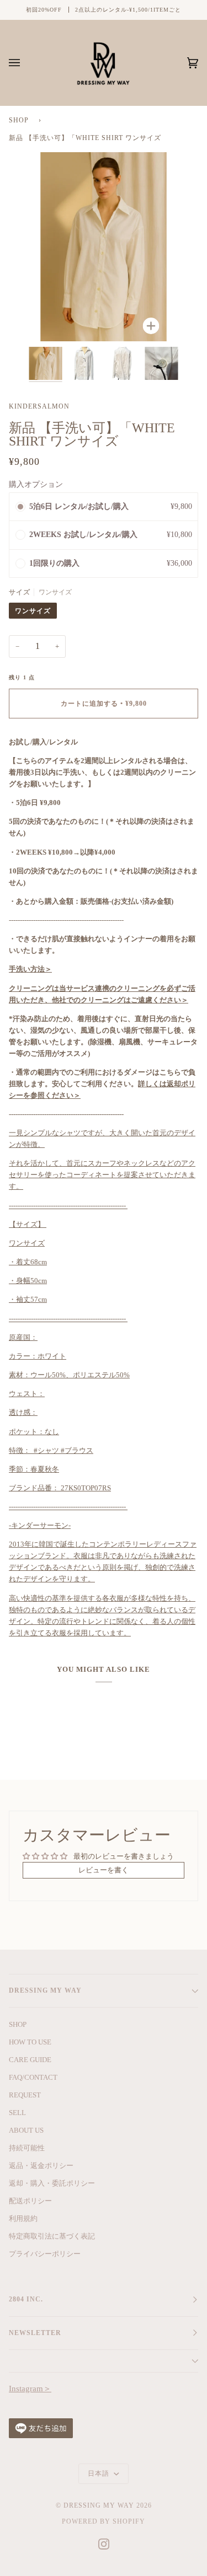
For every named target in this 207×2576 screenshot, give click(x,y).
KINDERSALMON (39, 406)
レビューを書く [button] (104, 1870)
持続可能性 (27, 2148)
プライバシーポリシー (45, 2254)
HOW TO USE (30, 2042)
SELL (17, 2113)
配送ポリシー (30, 2201)
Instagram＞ (30, 2389)
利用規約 (23, 2218)
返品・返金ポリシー (41, 2166)
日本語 (100, 2473)
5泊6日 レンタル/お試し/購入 (80, 506)
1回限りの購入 (54, 563)
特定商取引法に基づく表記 (52, 2236)
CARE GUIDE (30, 2060)
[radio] (20, 507)
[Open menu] (25, 63)
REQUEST (25, 2095)
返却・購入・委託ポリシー (52, 2183)
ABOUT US (26, 2130)
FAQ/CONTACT (33, 2077)
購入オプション (36, 484)
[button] (104, 564)
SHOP (19, 120)
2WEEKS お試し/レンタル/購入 (84, 535)
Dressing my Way (99, 2505)
